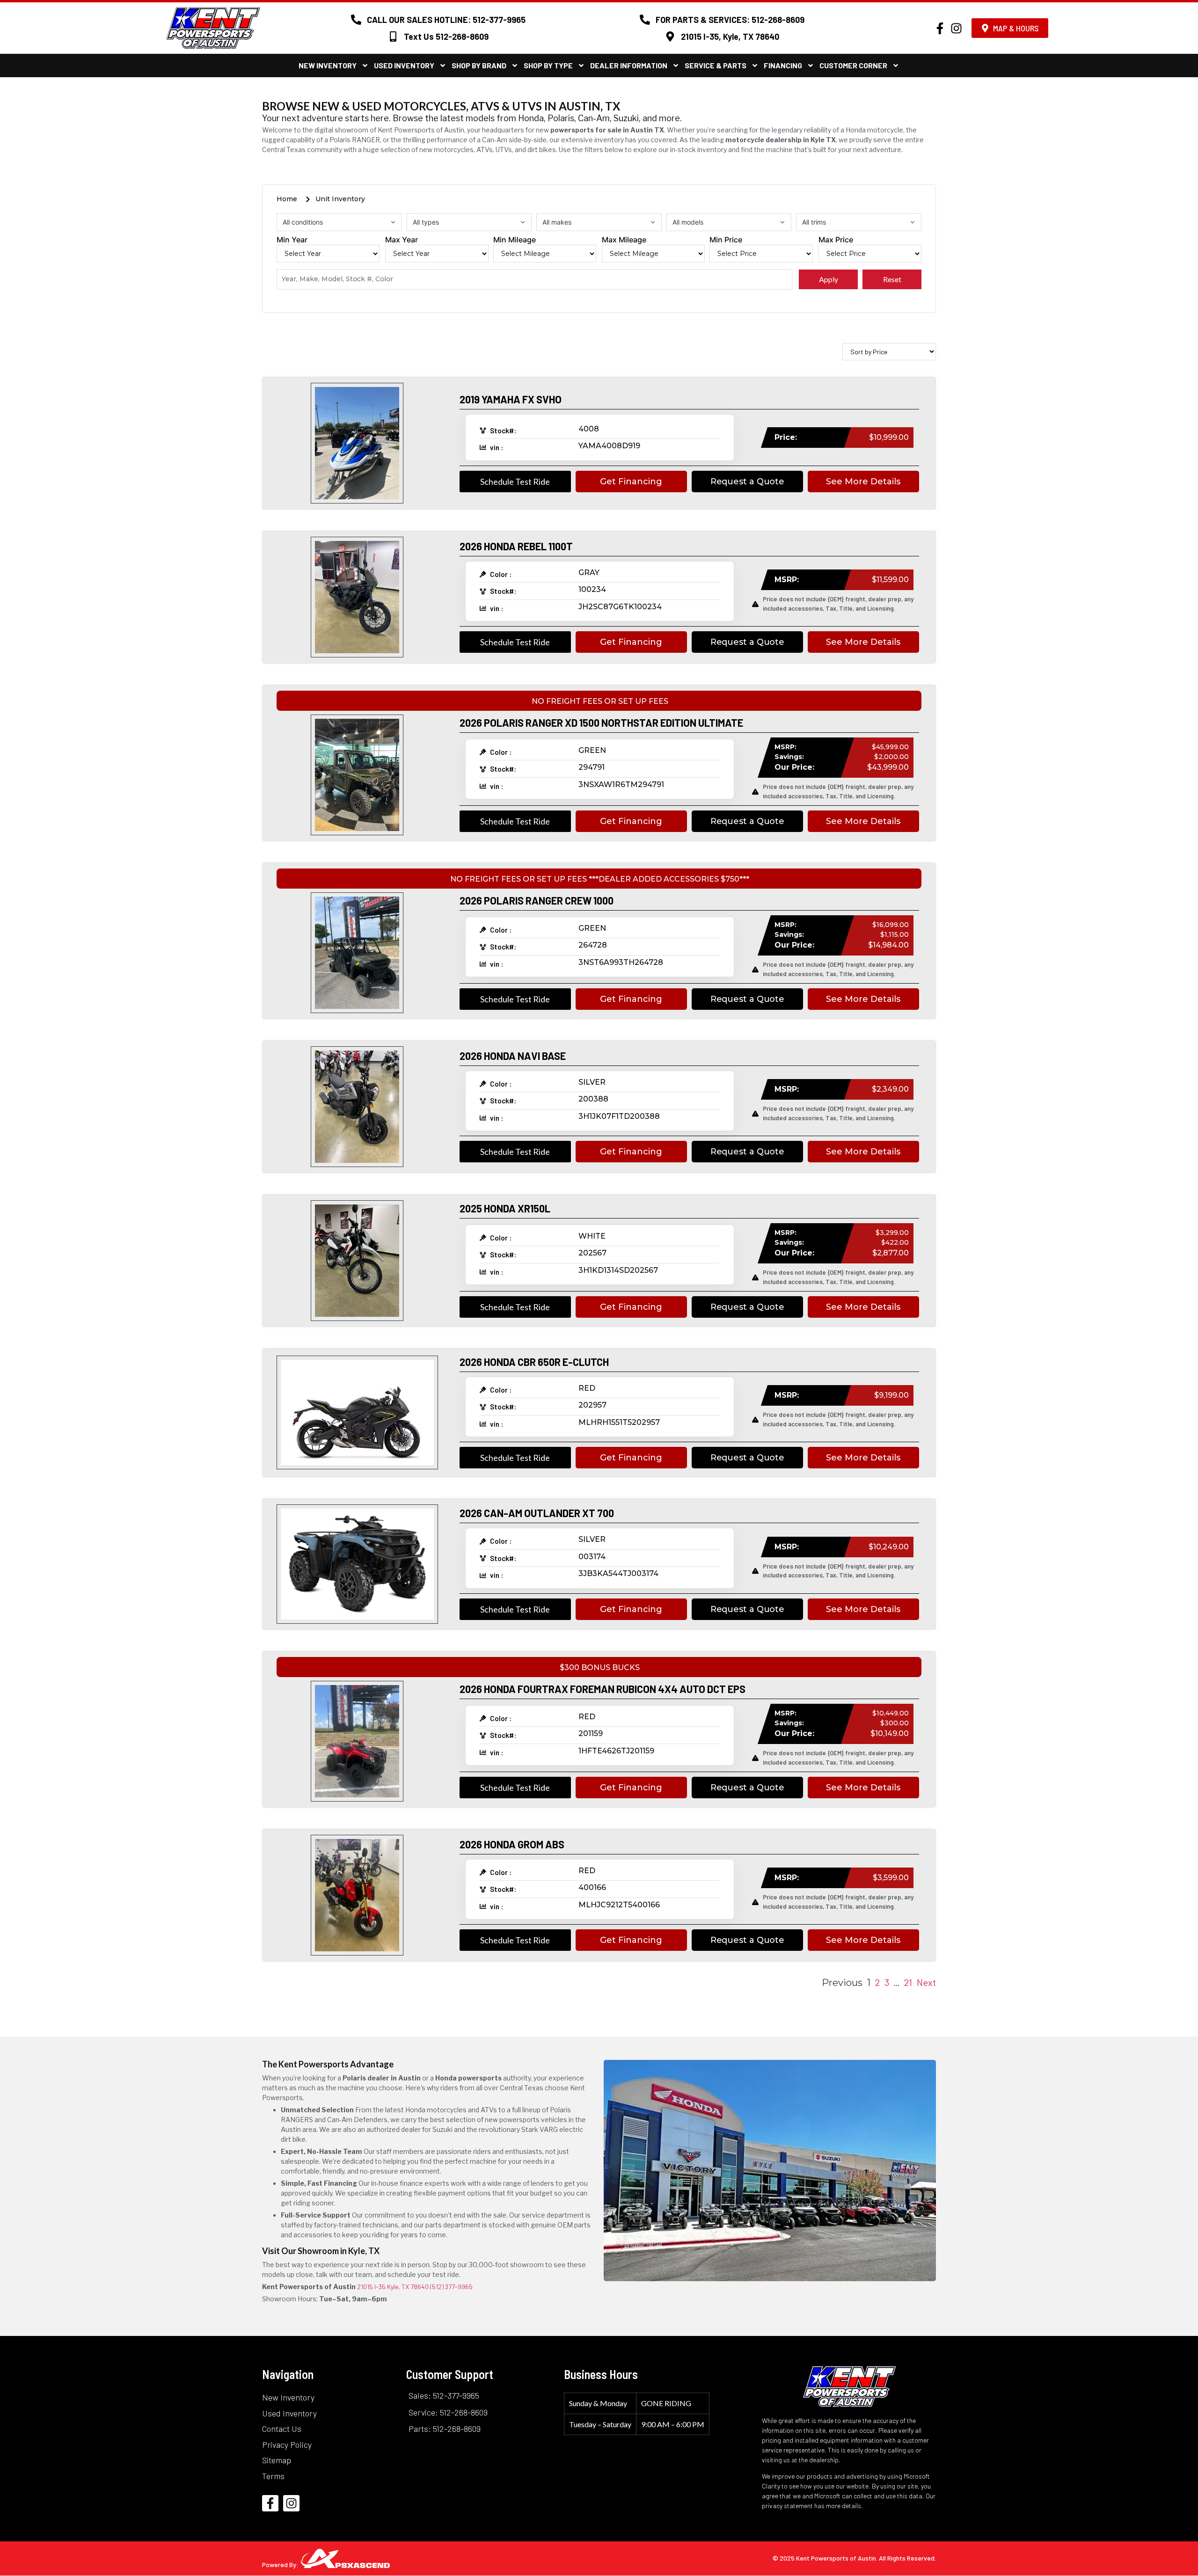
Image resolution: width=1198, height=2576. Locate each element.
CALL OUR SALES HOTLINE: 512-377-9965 (446, 20)
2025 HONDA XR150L (505, 1208)
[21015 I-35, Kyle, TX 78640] (670, 36)
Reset (892, 279)
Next (926, 1982)
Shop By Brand (479, 65)
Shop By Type (548, 65)
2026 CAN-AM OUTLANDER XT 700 (537, 1513)
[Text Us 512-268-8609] (393, 36)
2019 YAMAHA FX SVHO (511, 399)
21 (908, 1982)
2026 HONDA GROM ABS (512, 1844)
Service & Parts (716, 65)
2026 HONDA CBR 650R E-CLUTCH (534, 1362)
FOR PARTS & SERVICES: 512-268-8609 (730, 20)
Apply (829, 279)
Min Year (292, 240)
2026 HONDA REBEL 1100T (516, 546)
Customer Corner (853, 65)
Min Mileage (515, 240)
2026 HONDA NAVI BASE (513, 1056)
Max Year (402, 240)
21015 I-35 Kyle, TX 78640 (393, 2287)
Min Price (726, 240)
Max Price (836, 240)
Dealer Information (629, 65)
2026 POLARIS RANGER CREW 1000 (537, 900)
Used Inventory (404, 65)
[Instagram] (956, 28)
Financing (783, 65)
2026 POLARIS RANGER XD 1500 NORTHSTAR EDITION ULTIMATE (601, 722)
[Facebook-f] (940, 28)
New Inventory (328, 65)
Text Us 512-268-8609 (446, 36)
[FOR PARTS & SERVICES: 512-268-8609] (645, 20)
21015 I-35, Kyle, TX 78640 (730, 36)
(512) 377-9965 (451, 2287)
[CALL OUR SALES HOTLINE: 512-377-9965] (356, 20)
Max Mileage (624, 240)
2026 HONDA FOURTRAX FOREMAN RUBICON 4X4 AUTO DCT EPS (603, 1689)
